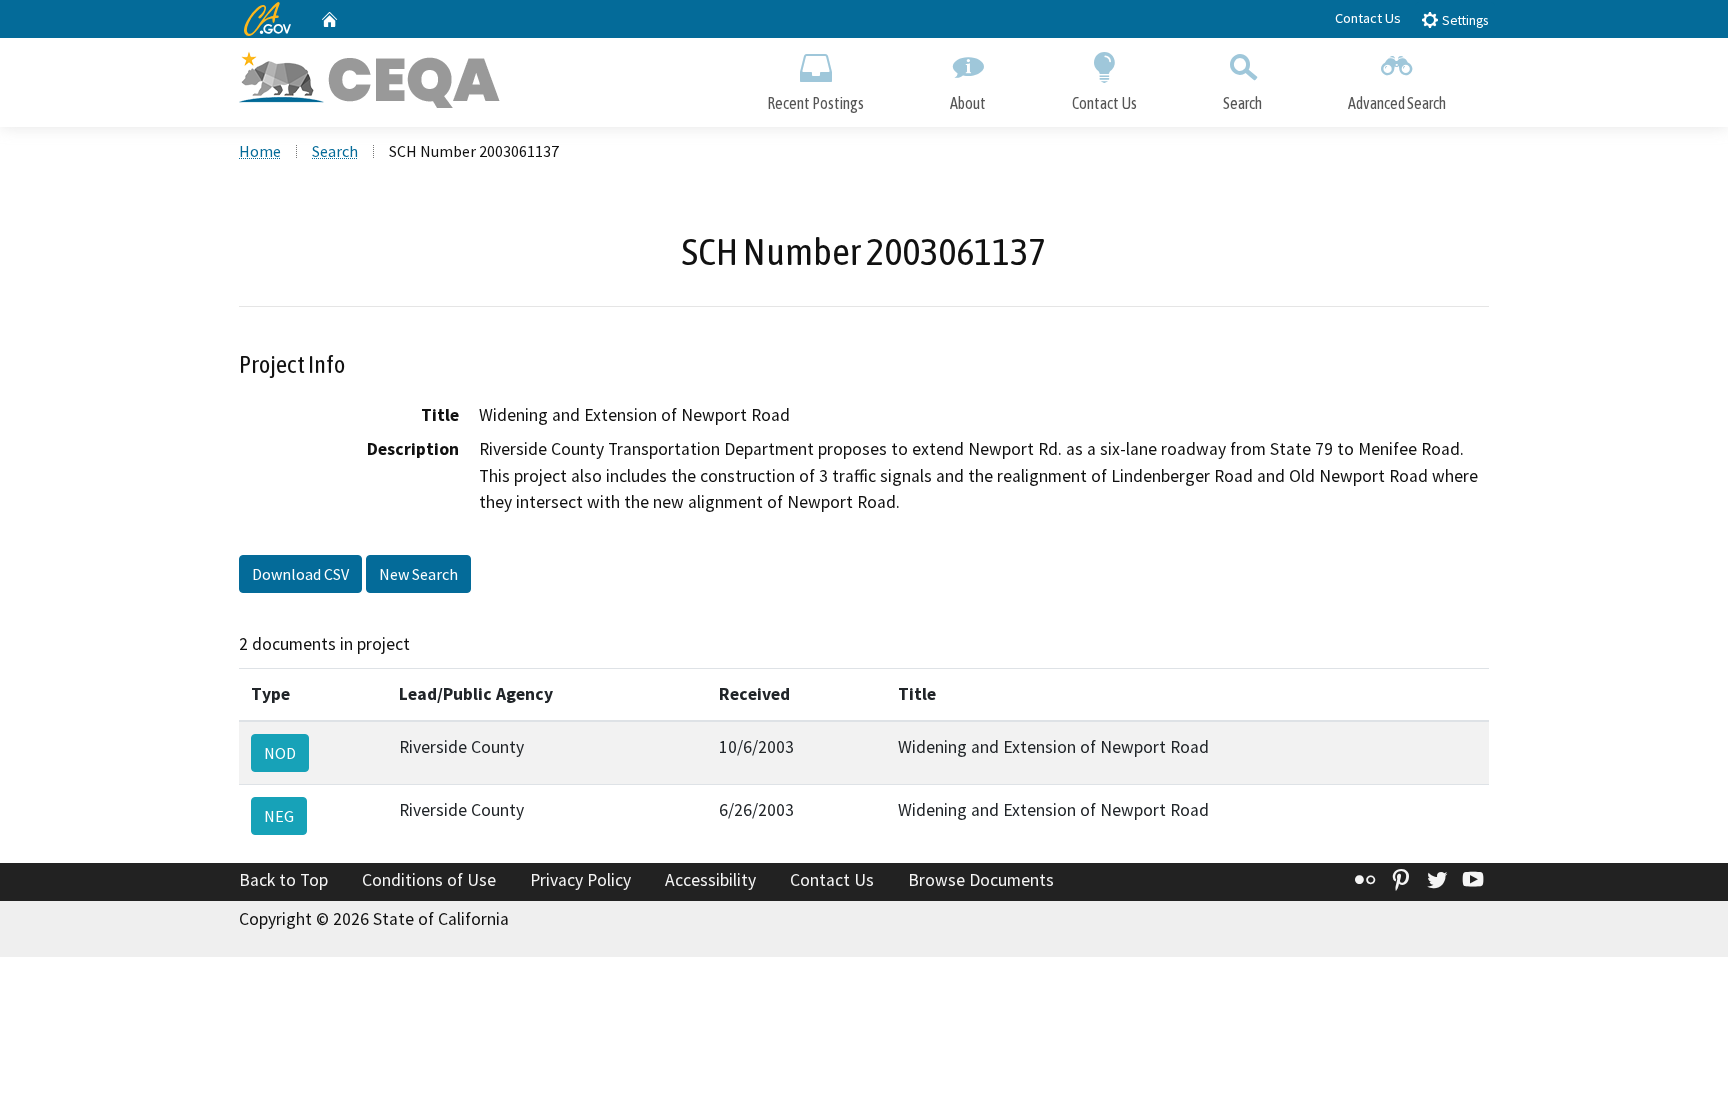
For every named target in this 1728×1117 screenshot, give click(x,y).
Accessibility (710, 880)
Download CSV (300, 574)
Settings (1463, 20)
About (968, 103)
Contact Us (1368, 18)
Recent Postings (815, 103)
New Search (418, 574)
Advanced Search (1397, 103)
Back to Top (283, 880)
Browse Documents (981, 880)
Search (1242, 103)
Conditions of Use (429, 880)
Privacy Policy (580, 880)
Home (260, 151)
